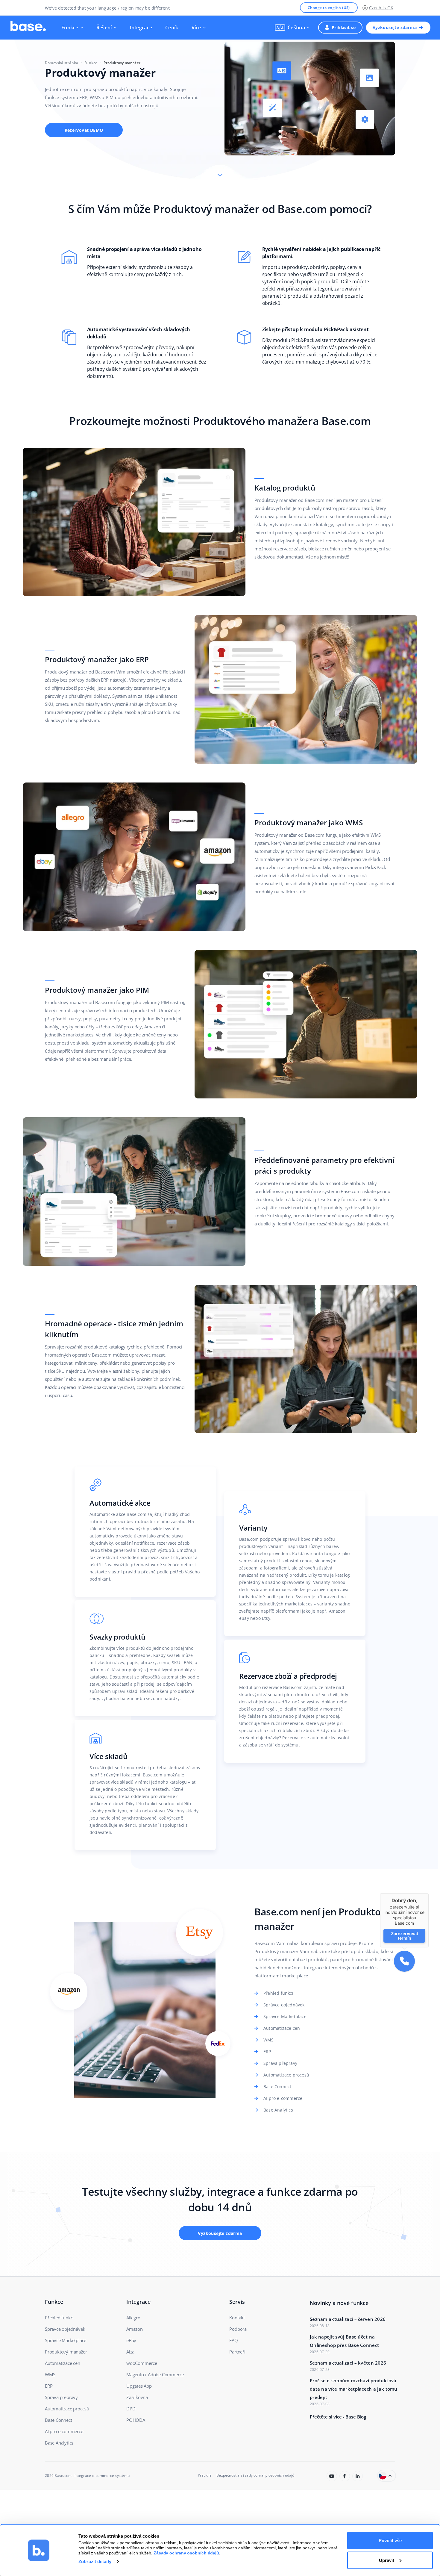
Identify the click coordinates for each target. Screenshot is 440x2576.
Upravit (387, 2560)
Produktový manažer (66, 2352)
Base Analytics (278, 2110)
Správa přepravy (280, 2063)
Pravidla (205, 2475)
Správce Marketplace (285, 2016)
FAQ (233, 2340)
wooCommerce (142, 2363)
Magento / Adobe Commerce (155, 2374)
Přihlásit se (344, 27)
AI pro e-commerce (283, 2098)
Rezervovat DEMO (84, 130)
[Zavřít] (429, 1893)
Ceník (172, 28)
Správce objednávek (284, 2005)
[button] (292, 28)
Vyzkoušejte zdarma (395, 27)
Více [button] (196, 28)
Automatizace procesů (286, 2075)
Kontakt (237, 2318)
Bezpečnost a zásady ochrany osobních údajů (255, 2475)
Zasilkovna (137, 2397)
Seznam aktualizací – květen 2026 (348, 2363)
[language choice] (387, 2476)
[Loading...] (332, 2476)
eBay (131, 2340)
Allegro (133, 2318)
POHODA (136, 2420)
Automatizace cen (282, 2028)
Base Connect (277, 2087)
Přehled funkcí (278, 1993)
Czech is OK (381, 8)
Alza (130, 2352)
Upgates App (139, 2386)
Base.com (63, 2476)
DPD (131, 2409)
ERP (267, 2051)
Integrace (141, 28)
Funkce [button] (70, 28)
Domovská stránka (62, 63)
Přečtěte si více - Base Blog (338, 2417)
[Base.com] (28, 28)
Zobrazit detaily (95, 2561)
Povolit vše (390, 2541)
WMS (269, 2040)
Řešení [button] (104, 28)
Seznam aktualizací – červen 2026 (348, 2319)
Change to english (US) (329, 8)
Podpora (238, 2329)
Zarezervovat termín (404, 1936)
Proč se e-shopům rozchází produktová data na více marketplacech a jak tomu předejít (354, 2389)
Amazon (135, 2329)
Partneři (237, 2352)
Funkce (91, 63)
